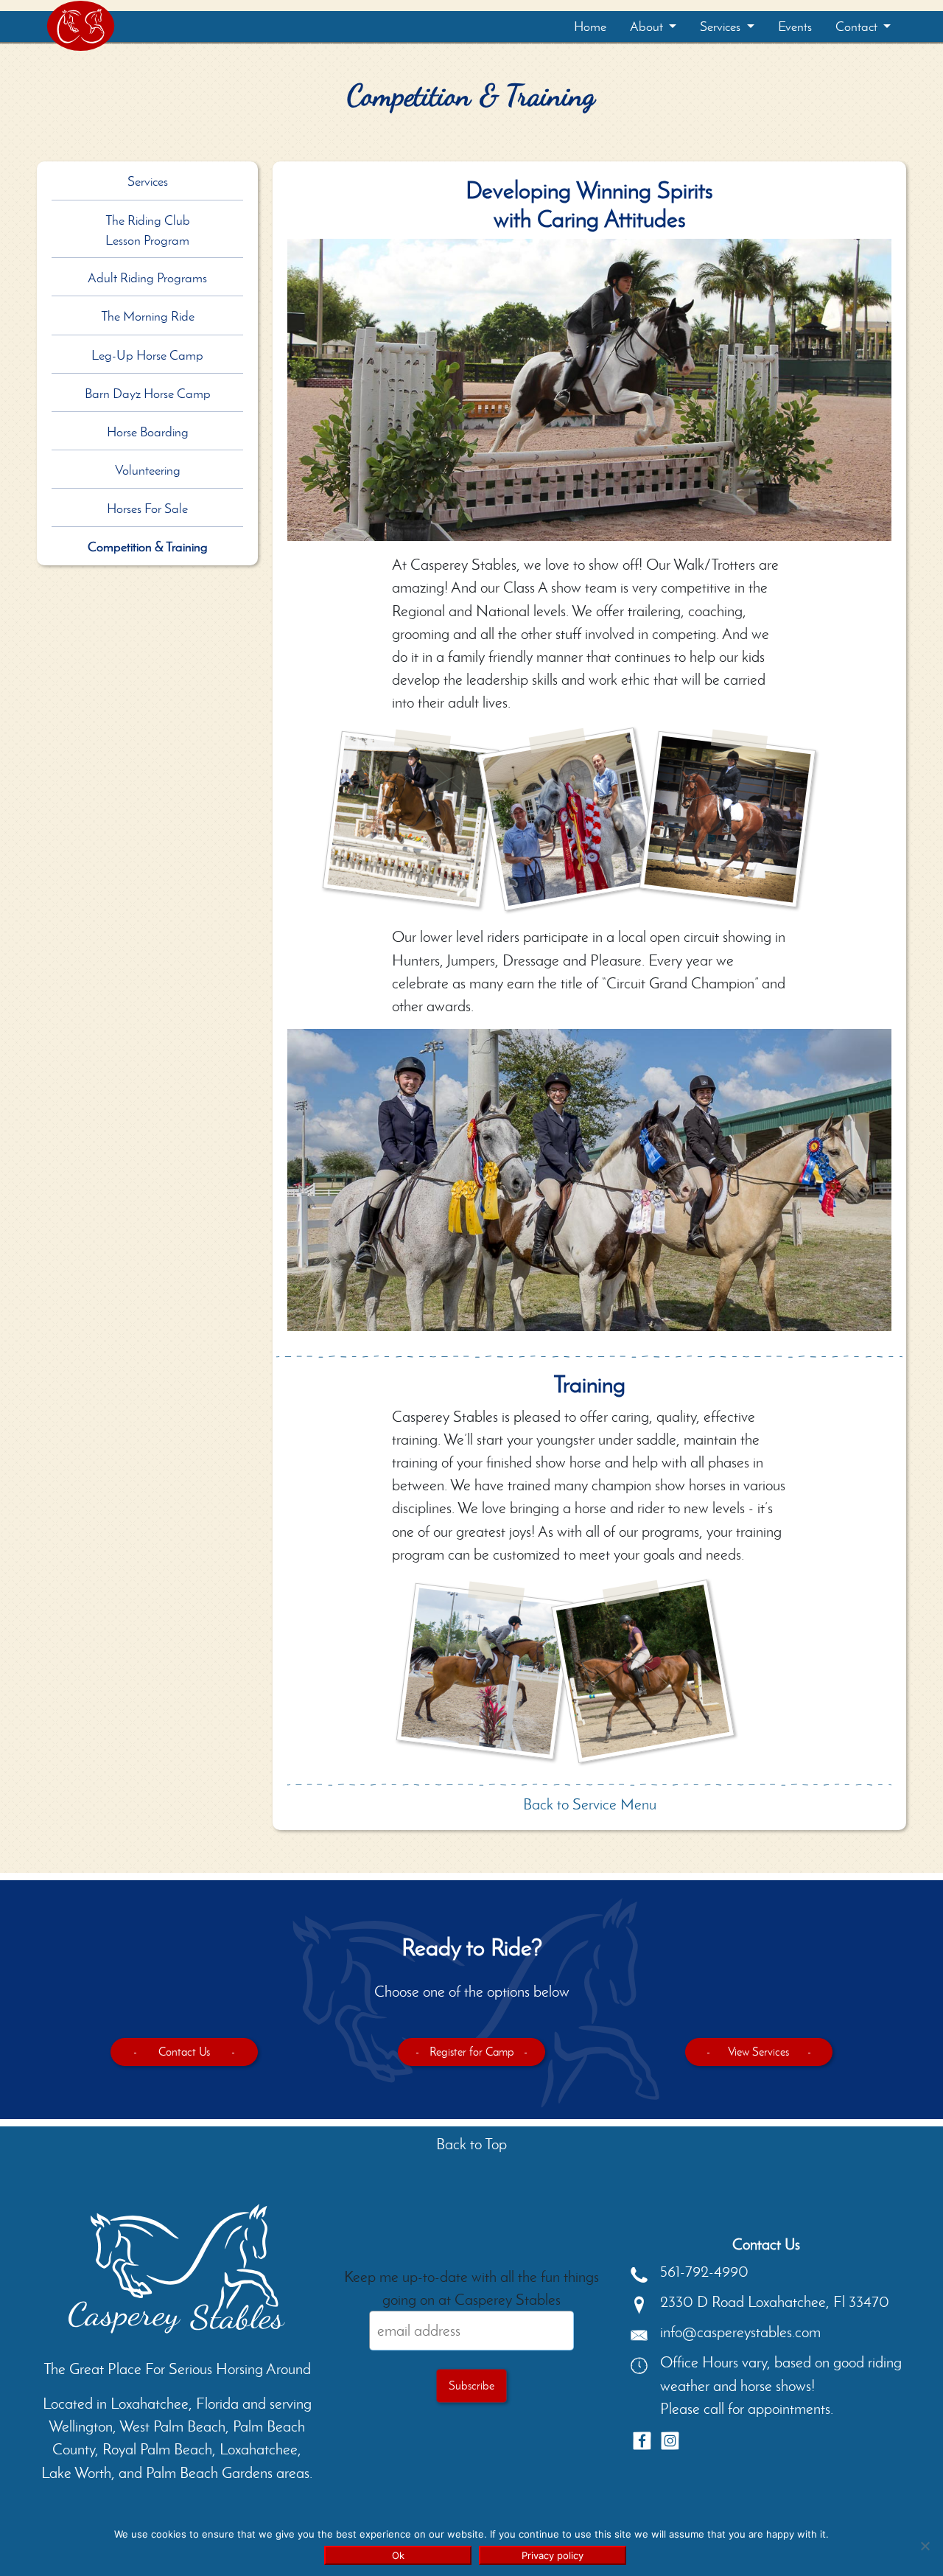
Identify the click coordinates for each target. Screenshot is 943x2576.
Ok (398, 2555)
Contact (858, 27)
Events (795, 27)
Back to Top (471, 2144)
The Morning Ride (148, 316)
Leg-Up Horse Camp (147, 355)
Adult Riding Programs (147, 278)
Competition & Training (148, 547)
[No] (925, 2546)
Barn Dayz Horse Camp (148, 394)
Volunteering (148, 470)
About (648, 27)
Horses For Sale (147, 509)
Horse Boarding (148, 432)
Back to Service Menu (590, 1804)
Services (722, 27)
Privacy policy (553, 2555)
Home (590, 27)
